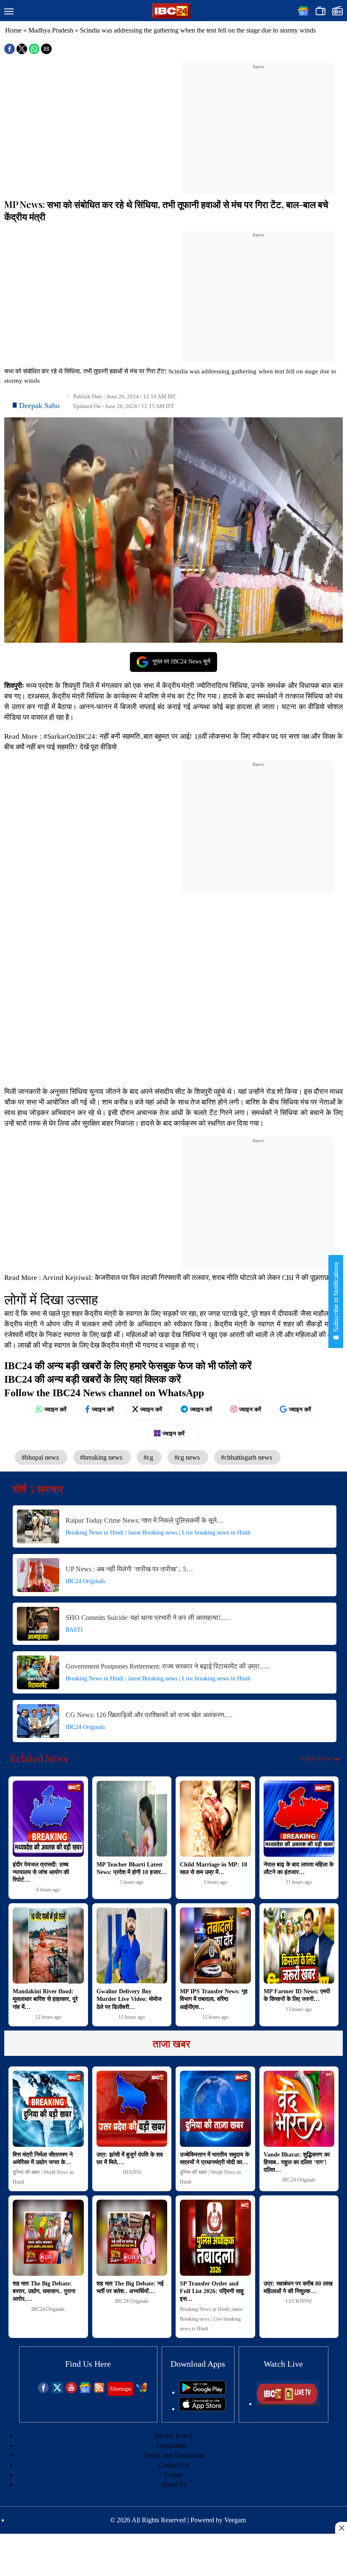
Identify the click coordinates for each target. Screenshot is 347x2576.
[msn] (142, 2391)
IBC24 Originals (85, 1581)
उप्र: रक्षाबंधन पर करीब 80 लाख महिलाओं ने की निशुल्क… (298, 2287)
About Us (173, 2484)
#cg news (188, 1457)
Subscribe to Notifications (336, 1298)
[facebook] (43, 2391)
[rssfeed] (99, 2391)
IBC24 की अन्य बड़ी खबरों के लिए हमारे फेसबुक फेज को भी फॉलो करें (128, 1366)
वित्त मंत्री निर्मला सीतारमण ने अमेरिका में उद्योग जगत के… (43, 2158)
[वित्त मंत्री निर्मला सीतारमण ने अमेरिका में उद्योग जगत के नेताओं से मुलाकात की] (48, 2109)
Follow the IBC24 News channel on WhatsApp (104, 1393)
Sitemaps (120, 2389)
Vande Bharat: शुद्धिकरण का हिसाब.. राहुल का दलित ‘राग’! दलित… (297, 2162)
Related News (39, 1758)
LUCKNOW (299, 2301)
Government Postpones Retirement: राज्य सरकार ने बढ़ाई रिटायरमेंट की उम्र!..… (168, 1666)
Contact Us (174, 2465)
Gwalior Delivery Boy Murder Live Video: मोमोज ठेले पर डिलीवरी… (129, 1999)
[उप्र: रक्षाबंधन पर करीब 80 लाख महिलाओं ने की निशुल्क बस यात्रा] (299, 2238)
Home (13, 30)
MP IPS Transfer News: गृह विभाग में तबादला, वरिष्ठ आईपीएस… (214, 1999)
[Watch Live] (288, 2404)
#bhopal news (41, 1457)
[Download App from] (202, 2392)
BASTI (74, 1630)
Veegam (235, 2520)
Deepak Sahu (39, 406)
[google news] (85, 2391)
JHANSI (132, 2172)
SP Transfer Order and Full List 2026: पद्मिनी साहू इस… (212, 2291)
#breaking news (102, 1457)
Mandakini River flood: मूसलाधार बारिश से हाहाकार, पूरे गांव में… (45, 1999)
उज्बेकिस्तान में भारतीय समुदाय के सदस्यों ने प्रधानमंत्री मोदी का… (215, 2158)
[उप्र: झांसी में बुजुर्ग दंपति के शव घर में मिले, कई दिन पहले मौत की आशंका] (132, 2109)
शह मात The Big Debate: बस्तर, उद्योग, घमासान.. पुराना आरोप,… (44, 2291)
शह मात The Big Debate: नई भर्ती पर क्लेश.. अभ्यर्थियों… (130, 2287)
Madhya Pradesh (51, 30)
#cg (149, 1457)
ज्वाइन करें (55, 1409)
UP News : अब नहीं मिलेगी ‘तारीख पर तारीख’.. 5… (129, 1569)
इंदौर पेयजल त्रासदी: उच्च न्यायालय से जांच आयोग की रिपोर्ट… (41, 1872)
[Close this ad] (341, 2528)
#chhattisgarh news (247, 1457)
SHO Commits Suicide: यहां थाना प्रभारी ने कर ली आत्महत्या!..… (148, 1618)
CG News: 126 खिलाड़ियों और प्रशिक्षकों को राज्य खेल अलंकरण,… (149, 1715)
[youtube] (71, 2391)
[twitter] (57, 2391)
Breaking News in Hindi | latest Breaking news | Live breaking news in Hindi (158, 1533)
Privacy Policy (173, 2436)
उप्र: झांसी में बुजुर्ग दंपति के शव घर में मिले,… (130, 2158)
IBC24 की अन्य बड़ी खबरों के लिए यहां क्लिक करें (92, 1379)
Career (173, 2475)
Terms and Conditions (174, 2455)
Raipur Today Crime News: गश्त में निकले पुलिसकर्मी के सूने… (145, 1520)
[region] (258, 123)
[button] (9, 12)
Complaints (171, 2446)
